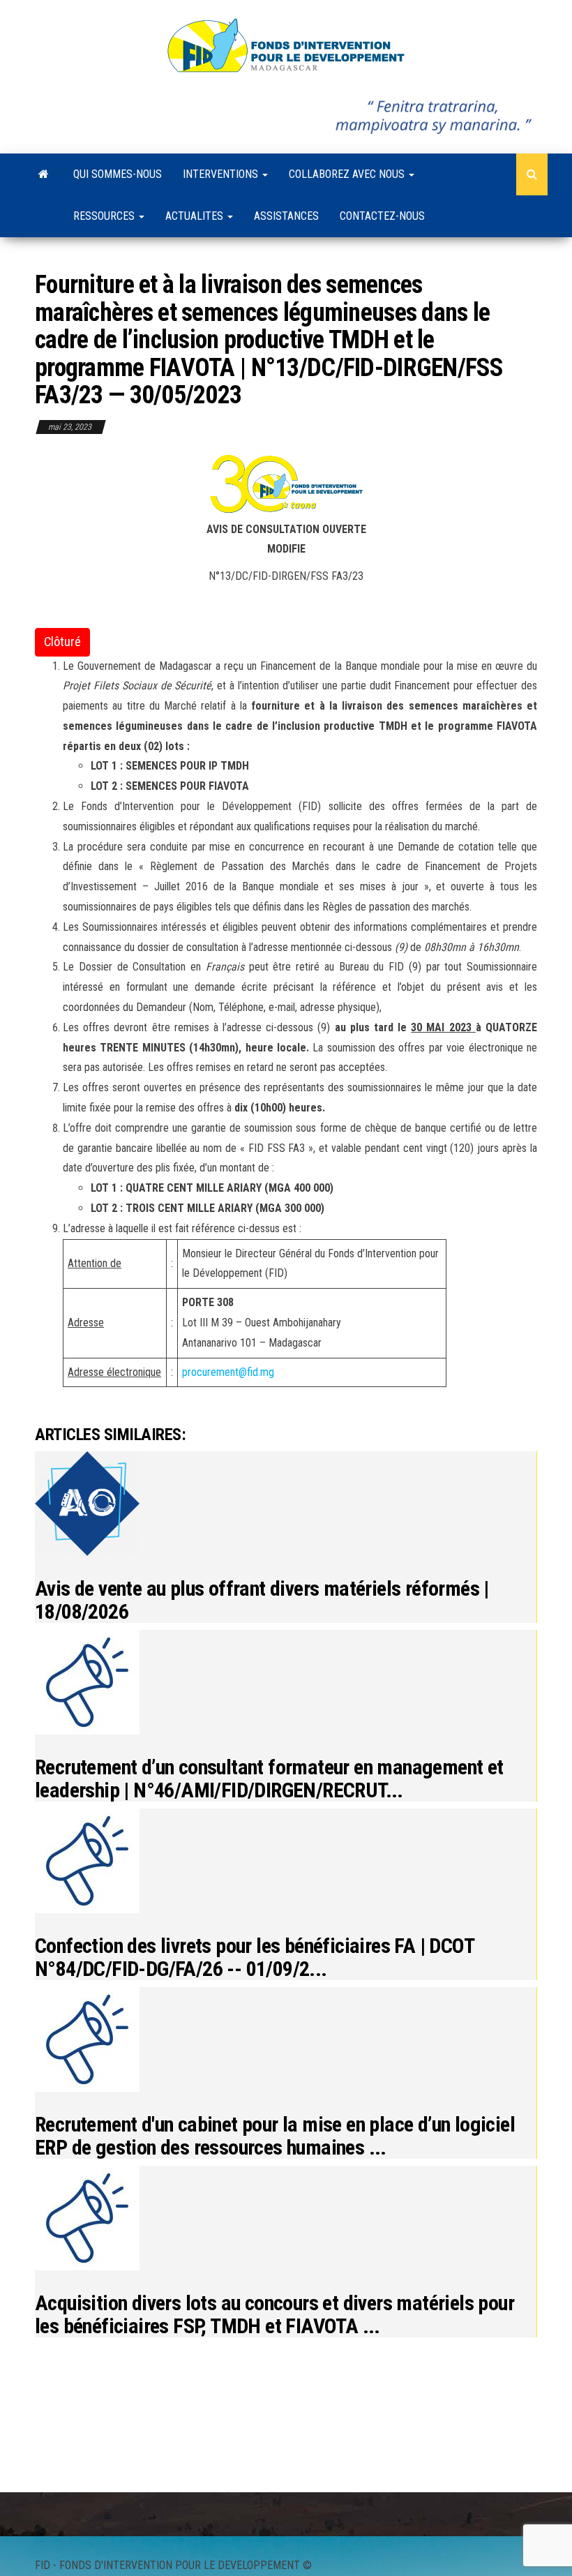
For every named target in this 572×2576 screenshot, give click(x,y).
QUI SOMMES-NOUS (118, 174)
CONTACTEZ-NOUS (382, 216)
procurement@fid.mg (228, 1372)
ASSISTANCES (286, 216)
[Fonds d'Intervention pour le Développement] (44, 174)
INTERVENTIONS (222, 174)
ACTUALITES (196, 216)
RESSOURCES (105, 216)
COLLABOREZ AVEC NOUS (348, 174)
